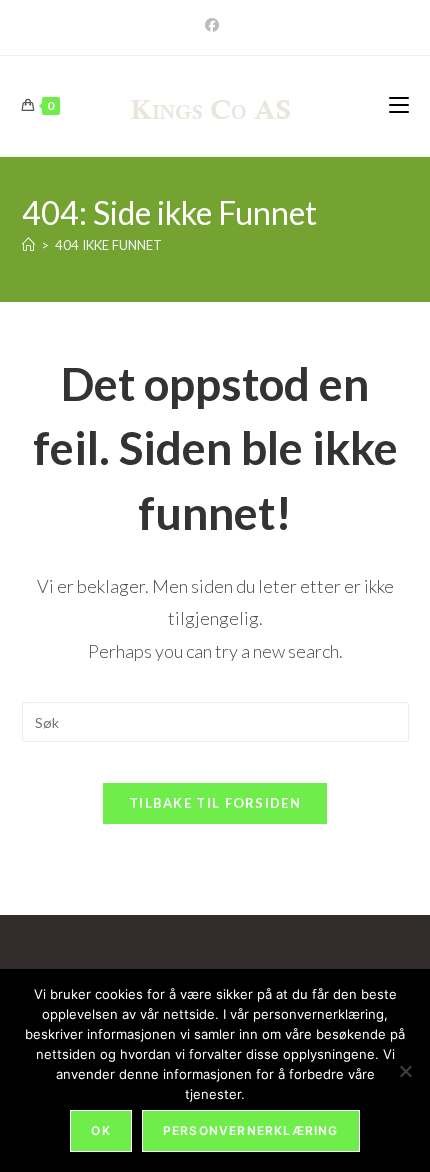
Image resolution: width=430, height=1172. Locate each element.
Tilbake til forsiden (215, 803)
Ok (100, 1130)
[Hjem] (28, 245)
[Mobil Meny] (399, 105)
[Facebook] (215, 25)
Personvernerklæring (251, 1130)
